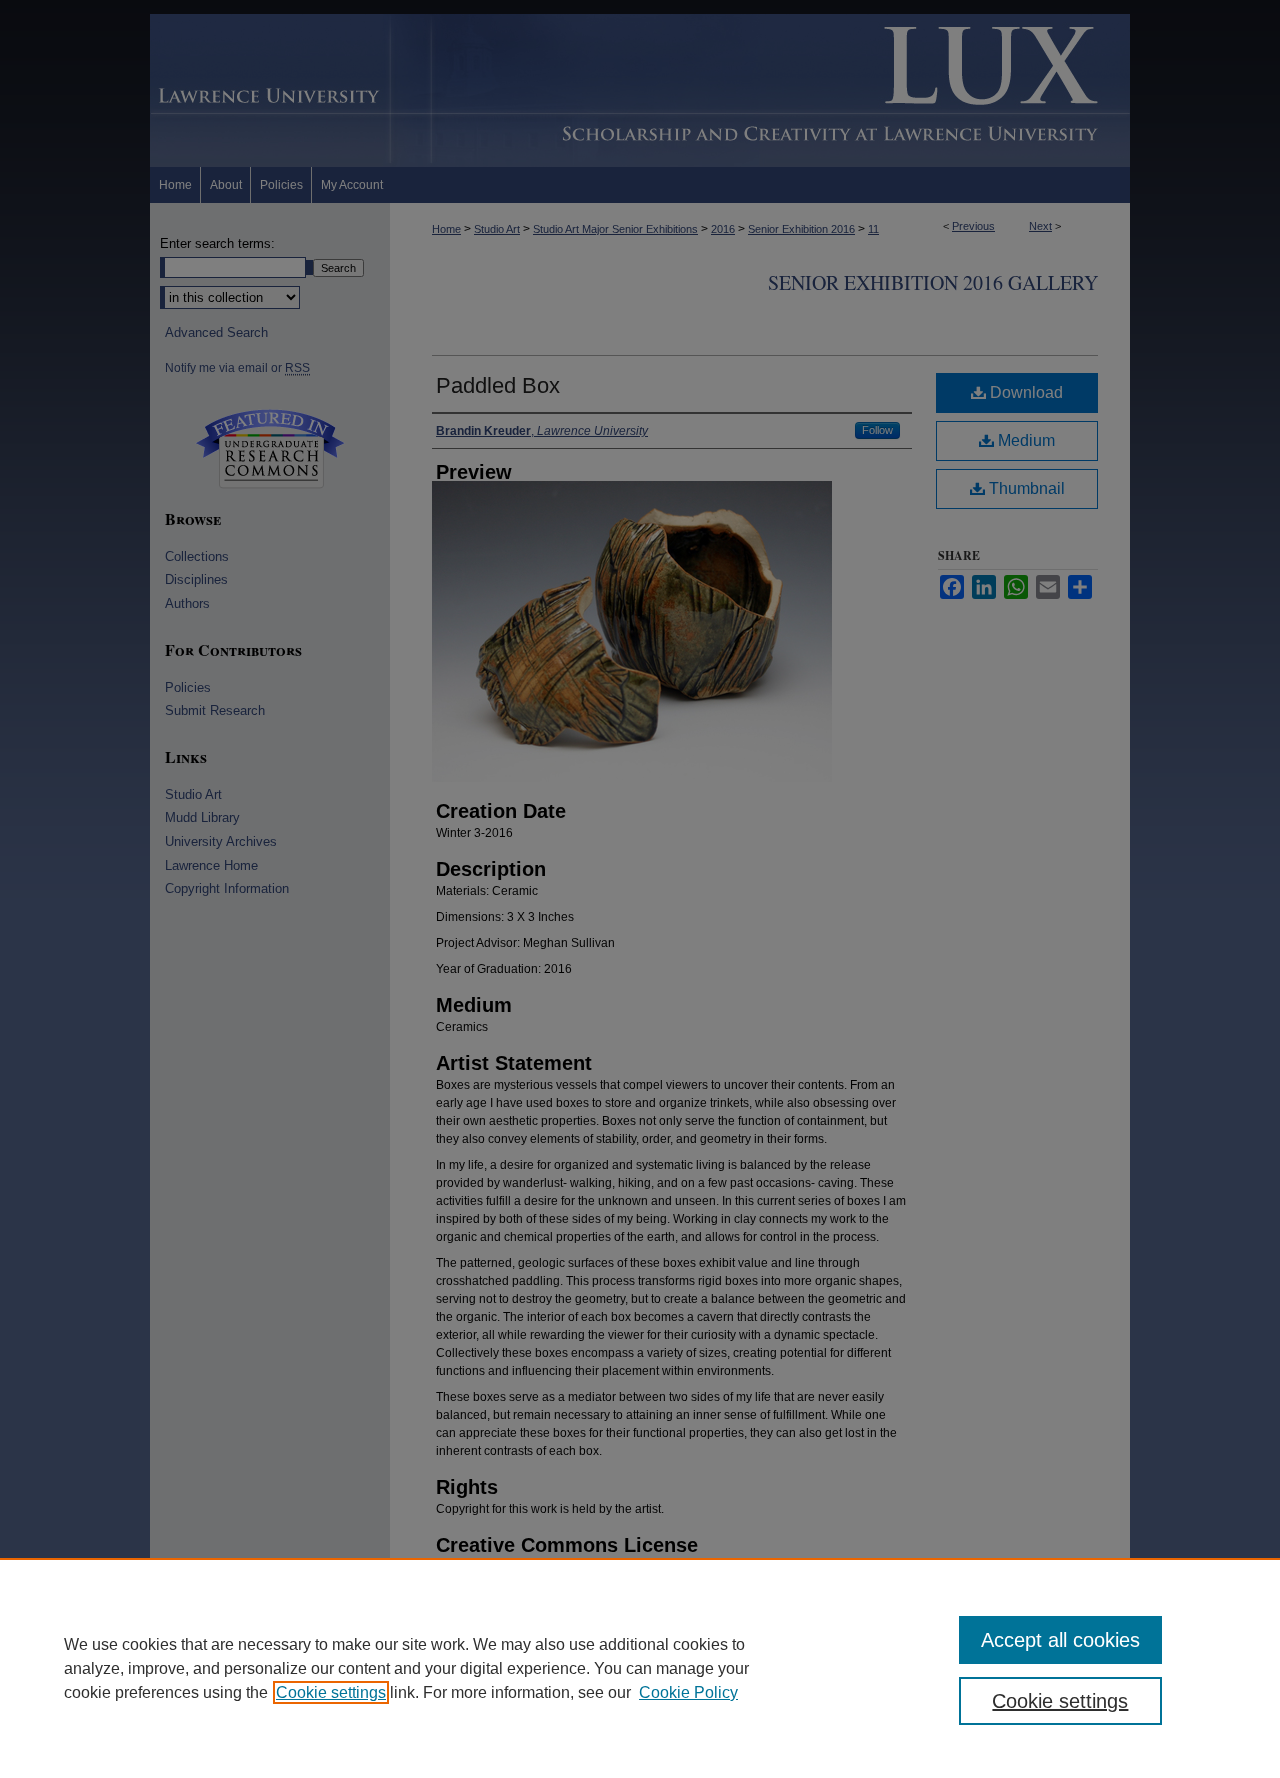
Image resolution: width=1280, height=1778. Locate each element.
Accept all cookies (1060, 1640)
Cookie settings (331, 1692)
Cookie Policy (688, 1692)
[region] (640, 1668)
